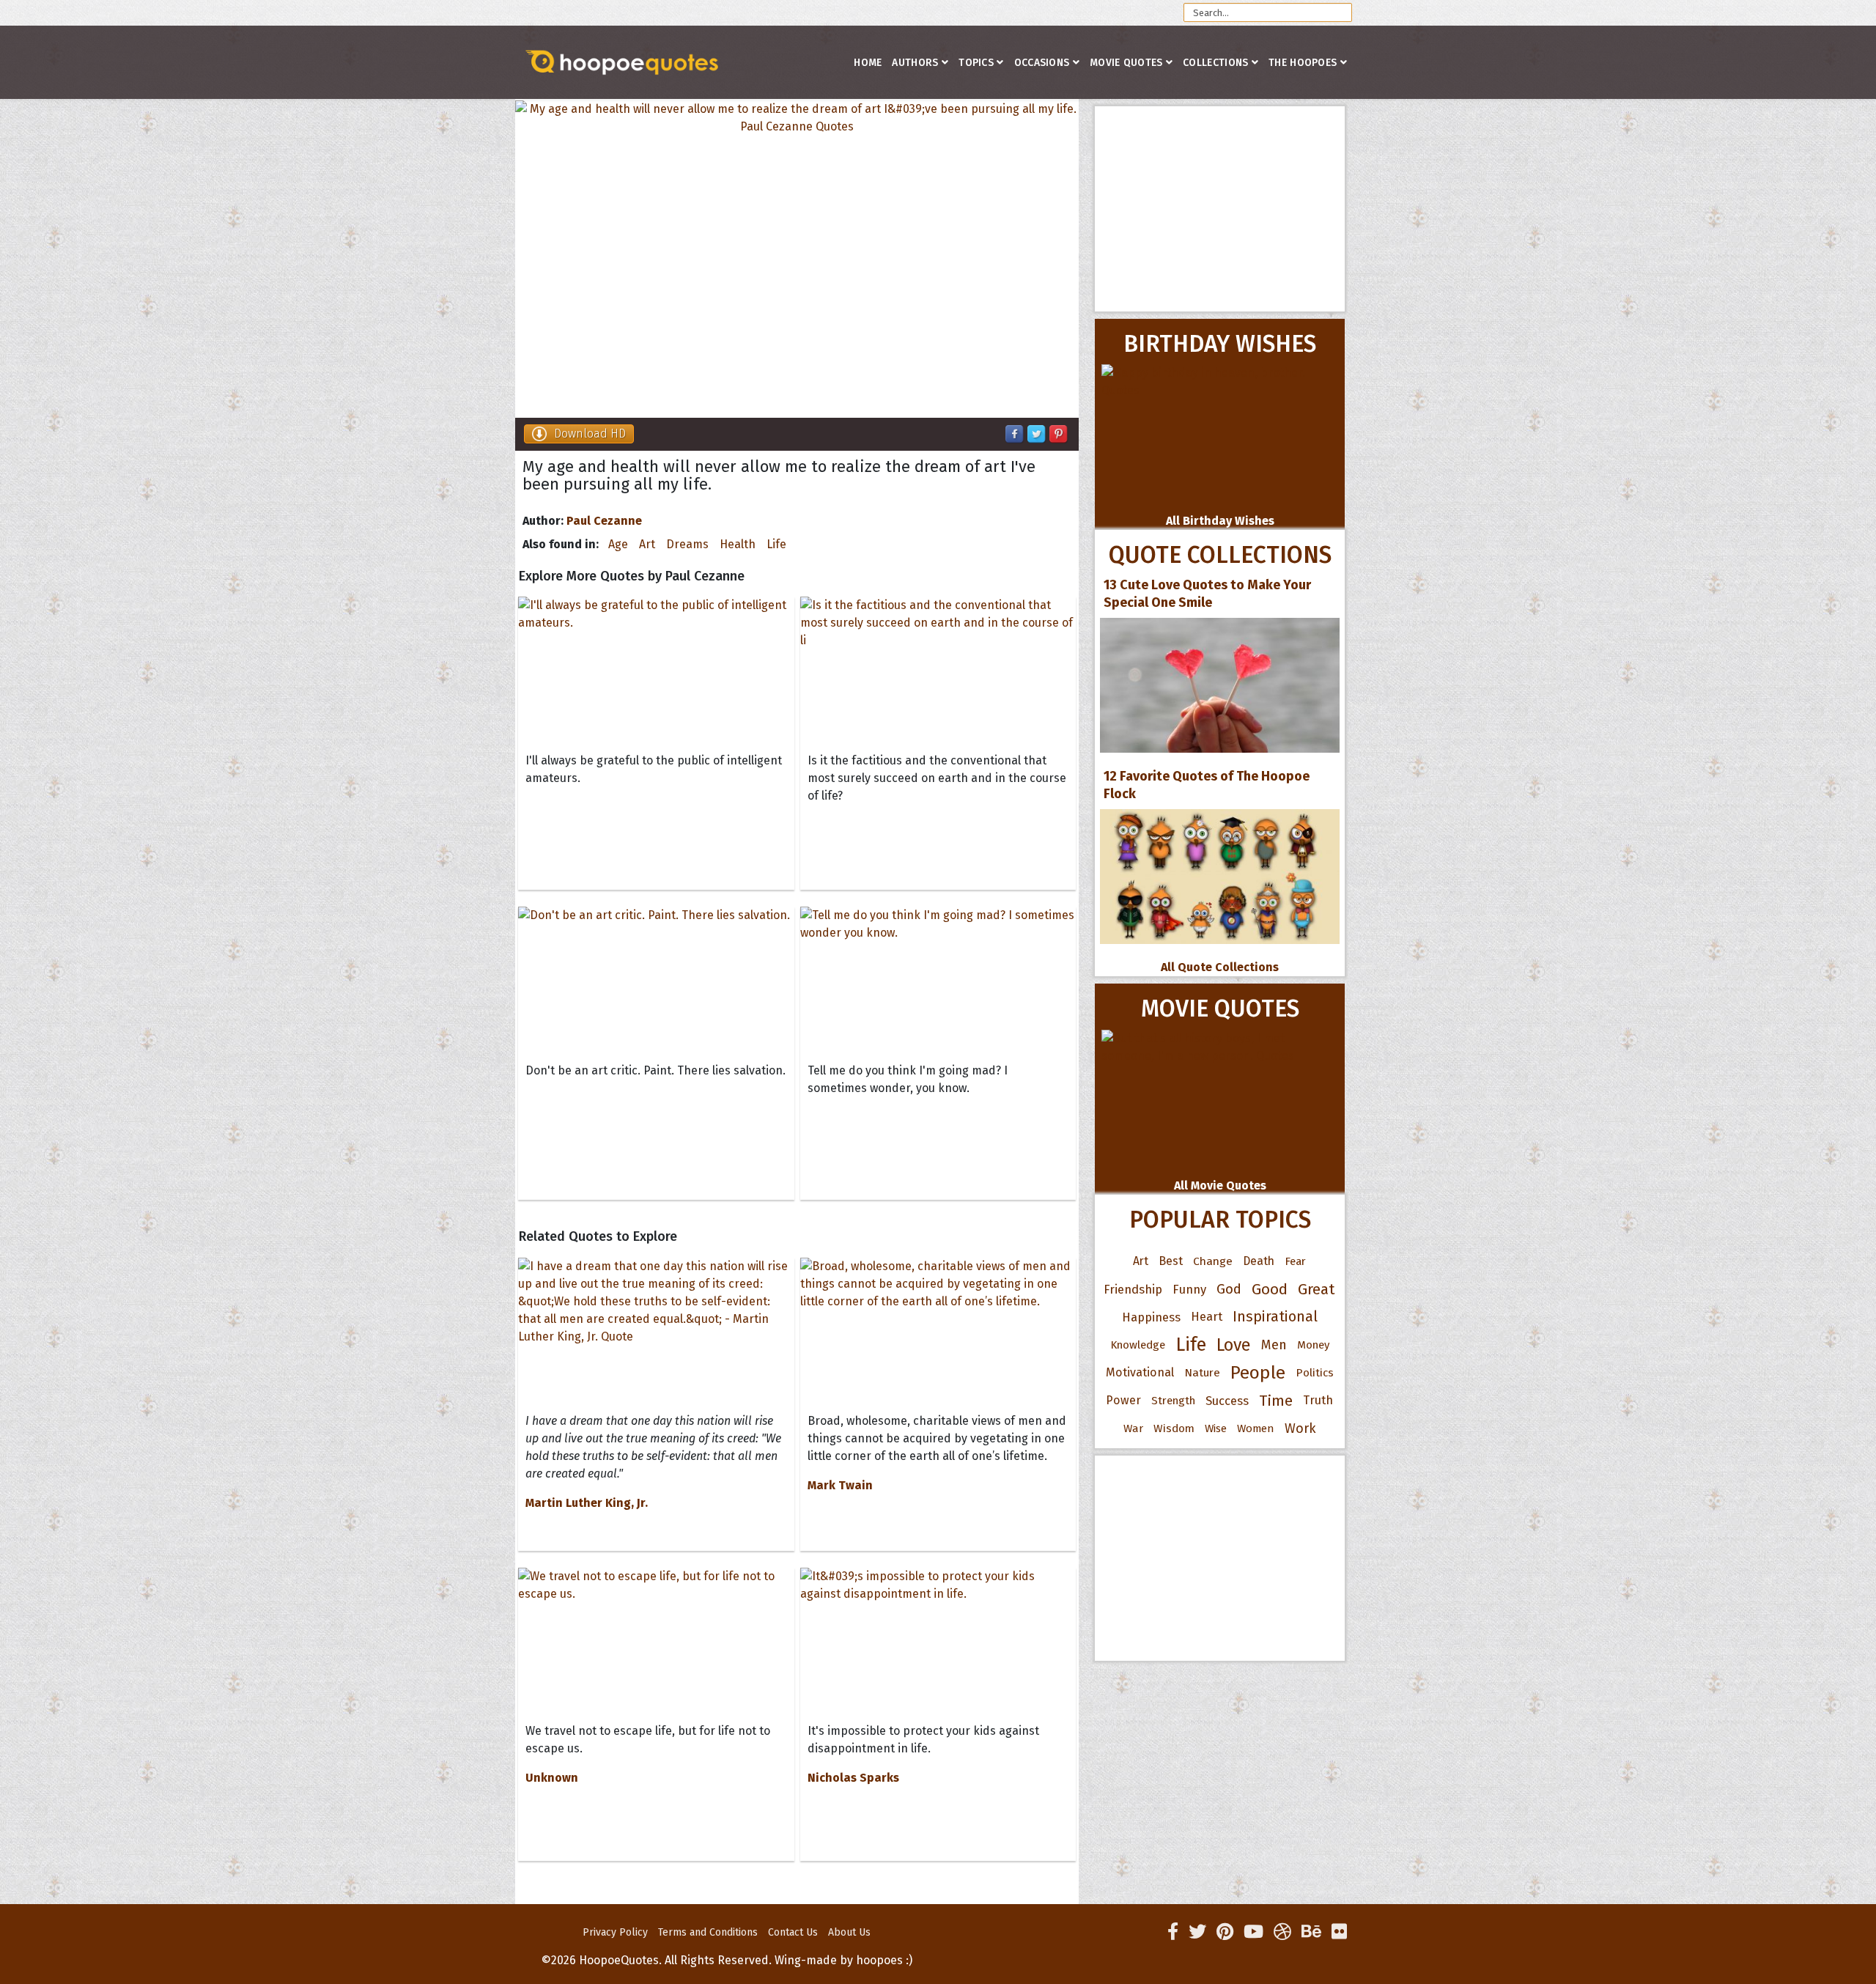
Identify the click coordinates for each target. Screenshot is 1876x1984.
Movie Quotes (1126, 63)
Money (1313, 1345)
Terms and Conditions (708, 1932)
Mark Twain (840, 1485)
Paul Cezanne (604, 521)
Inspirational (1275, 1317)
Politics (1315, 1373)
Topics (976, 63)
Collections (1215, 63)
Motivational (1140, 1372)
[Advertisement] (1220, 209)
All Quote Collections (1220, 967)
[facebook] (1173, 1932)
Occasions (1042, 63)
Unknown (552, 1778)
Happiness (1151, 1317)
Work (1300, 1428)
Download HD (590, 434)
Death (1259, 1261)
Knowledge (1138, 1345)
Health (738, 544)
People (1258, 1373)
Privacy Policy (615, 1932)
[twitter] (1197, 1932)
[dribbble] (1282, 1932)
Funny (1189, 1289)
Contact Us (793, 1932)
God (1229, 1289)
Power (1123, 1400)
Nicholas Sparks (853, 1778)
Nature (1202, 1372)
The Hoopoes (1303, 63)
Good (1270, 1289)
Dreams (687, 544)
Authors (915, 63)
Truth (1318, 1400)
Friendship (1133, 1289)
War (1133, 1428)
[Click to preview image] (797, 259)
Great (1316, 1289)
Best (1171, 1261)
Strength (1173, 1401)
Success (1227, 1401)
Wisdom (1174, 1428)
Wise (1216, 1428)
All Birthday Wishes (1220, 521)
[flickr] (1339, 1932)
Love (1234, 1345)
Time (1276, 1401)
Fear (1295, 1261)
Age (618, 544)
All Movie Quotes (1220, 1185)
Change (1213, 1261)
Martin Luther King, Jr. (587, 1503)
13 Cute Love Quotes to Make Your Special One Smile (1207, 594)
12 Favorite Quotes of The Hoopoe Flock (1207, 785)
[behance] (1311, 1932)
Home (868, 63)
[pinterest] (1225, 1932)
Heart (1207, 1317)
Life (776, 544)
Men (1274, 1345)
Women (1256, 1428)
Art (647, 544)
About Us (849, 1932)
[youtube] (1253, 1932)
